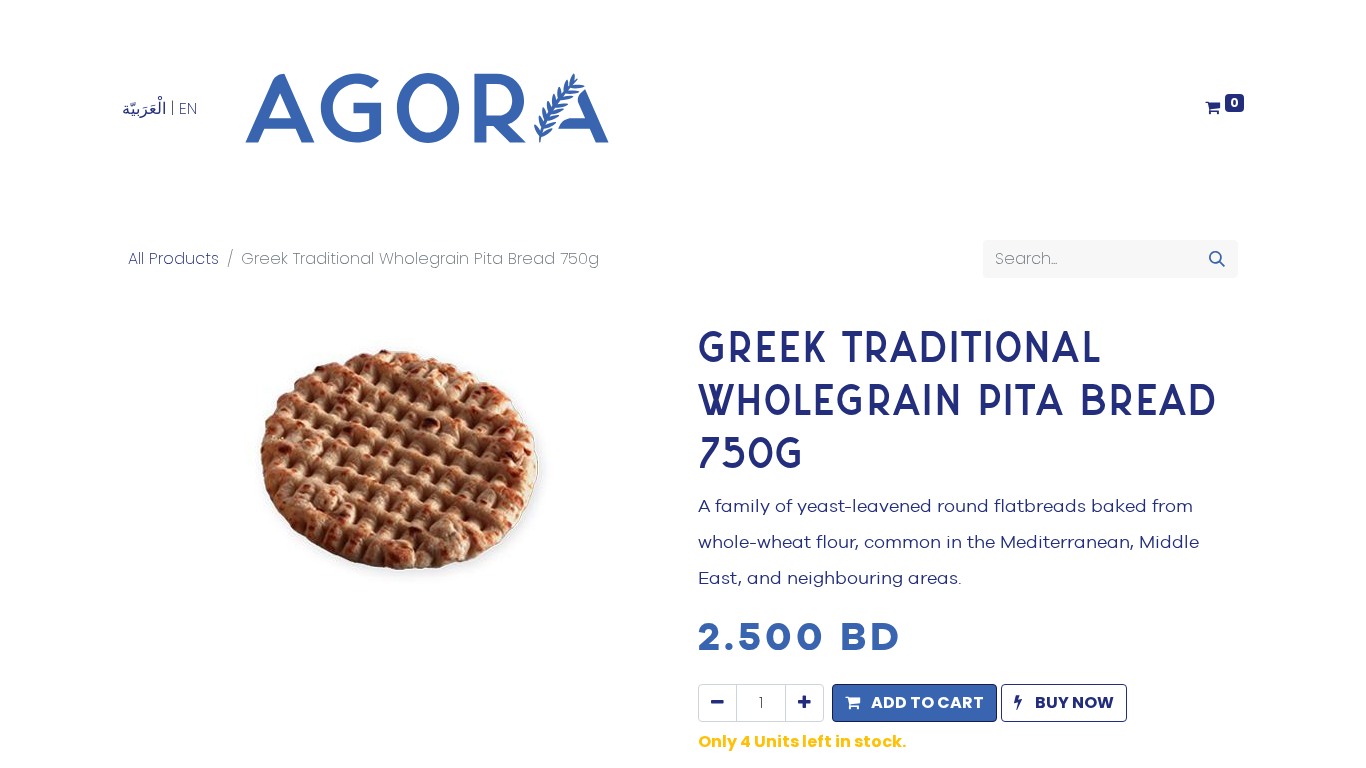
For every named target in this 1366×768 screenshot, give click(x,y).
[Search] (1217, 259)
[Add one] (804, 703)
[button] (914, 703)
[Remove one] (717, 703)
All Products (173, 258)
